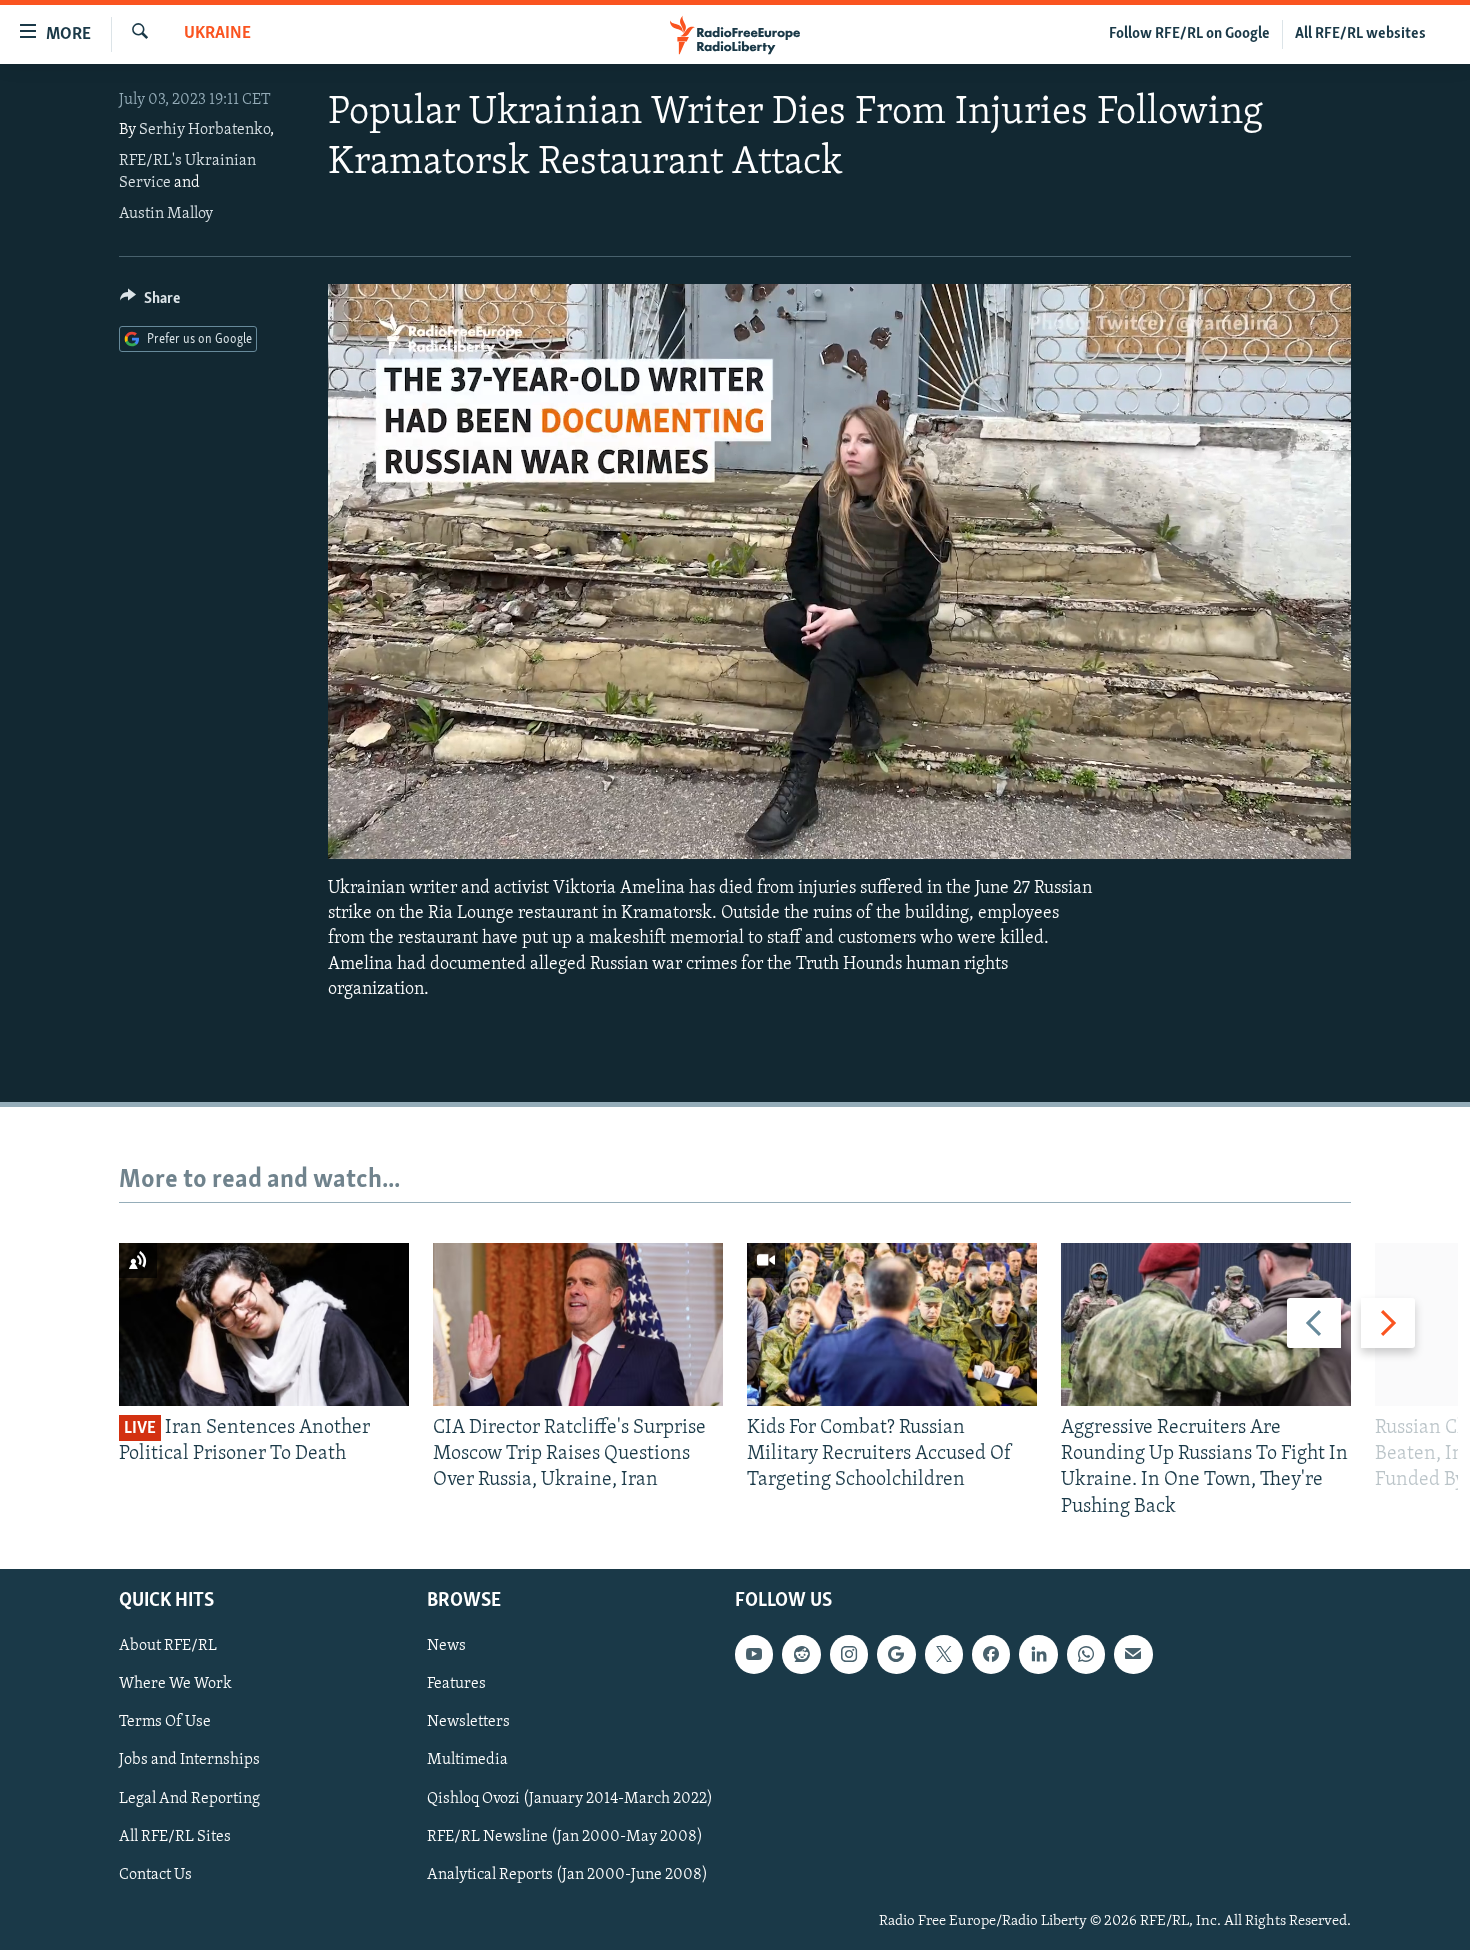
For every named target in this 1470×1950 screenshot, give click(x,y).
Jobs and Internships (189, 1760)
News (446, 1646)
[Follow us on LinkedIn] (1038, 1654)
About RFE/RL (168, 1646)
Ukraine (217, 34)
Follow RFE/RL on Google (1189, 34)
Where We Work (175, 1684)
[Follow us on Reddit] (801, 1654)
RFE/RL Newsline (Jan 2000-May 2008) (565, 1836)
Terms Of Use (165, 1722)
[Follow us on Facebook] (991, 1654)
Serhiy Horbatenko (204, 130)
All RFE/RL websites (1360, 34)
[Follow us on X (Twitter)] (944, 1654)
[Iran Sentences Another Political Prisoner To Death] (264, 1324)
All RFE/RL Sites (175, 1836)
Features (456, 1684)
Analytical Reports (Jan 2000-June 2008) (567, 1874)
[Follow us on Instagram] (849, 1654)
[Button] (150, 303)
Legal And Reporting (189, 1798)
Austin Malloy (166, 214)
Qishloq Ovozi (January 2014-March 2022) (570, 1798)
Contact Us (155, 1874)
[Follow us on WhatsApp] (1086, 1654)
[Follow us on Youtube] (754, 1654)
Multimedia (467, 1760)
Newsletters (468, 1722)
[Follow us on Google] (896, 1654)
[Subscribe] (1133, 1654)
